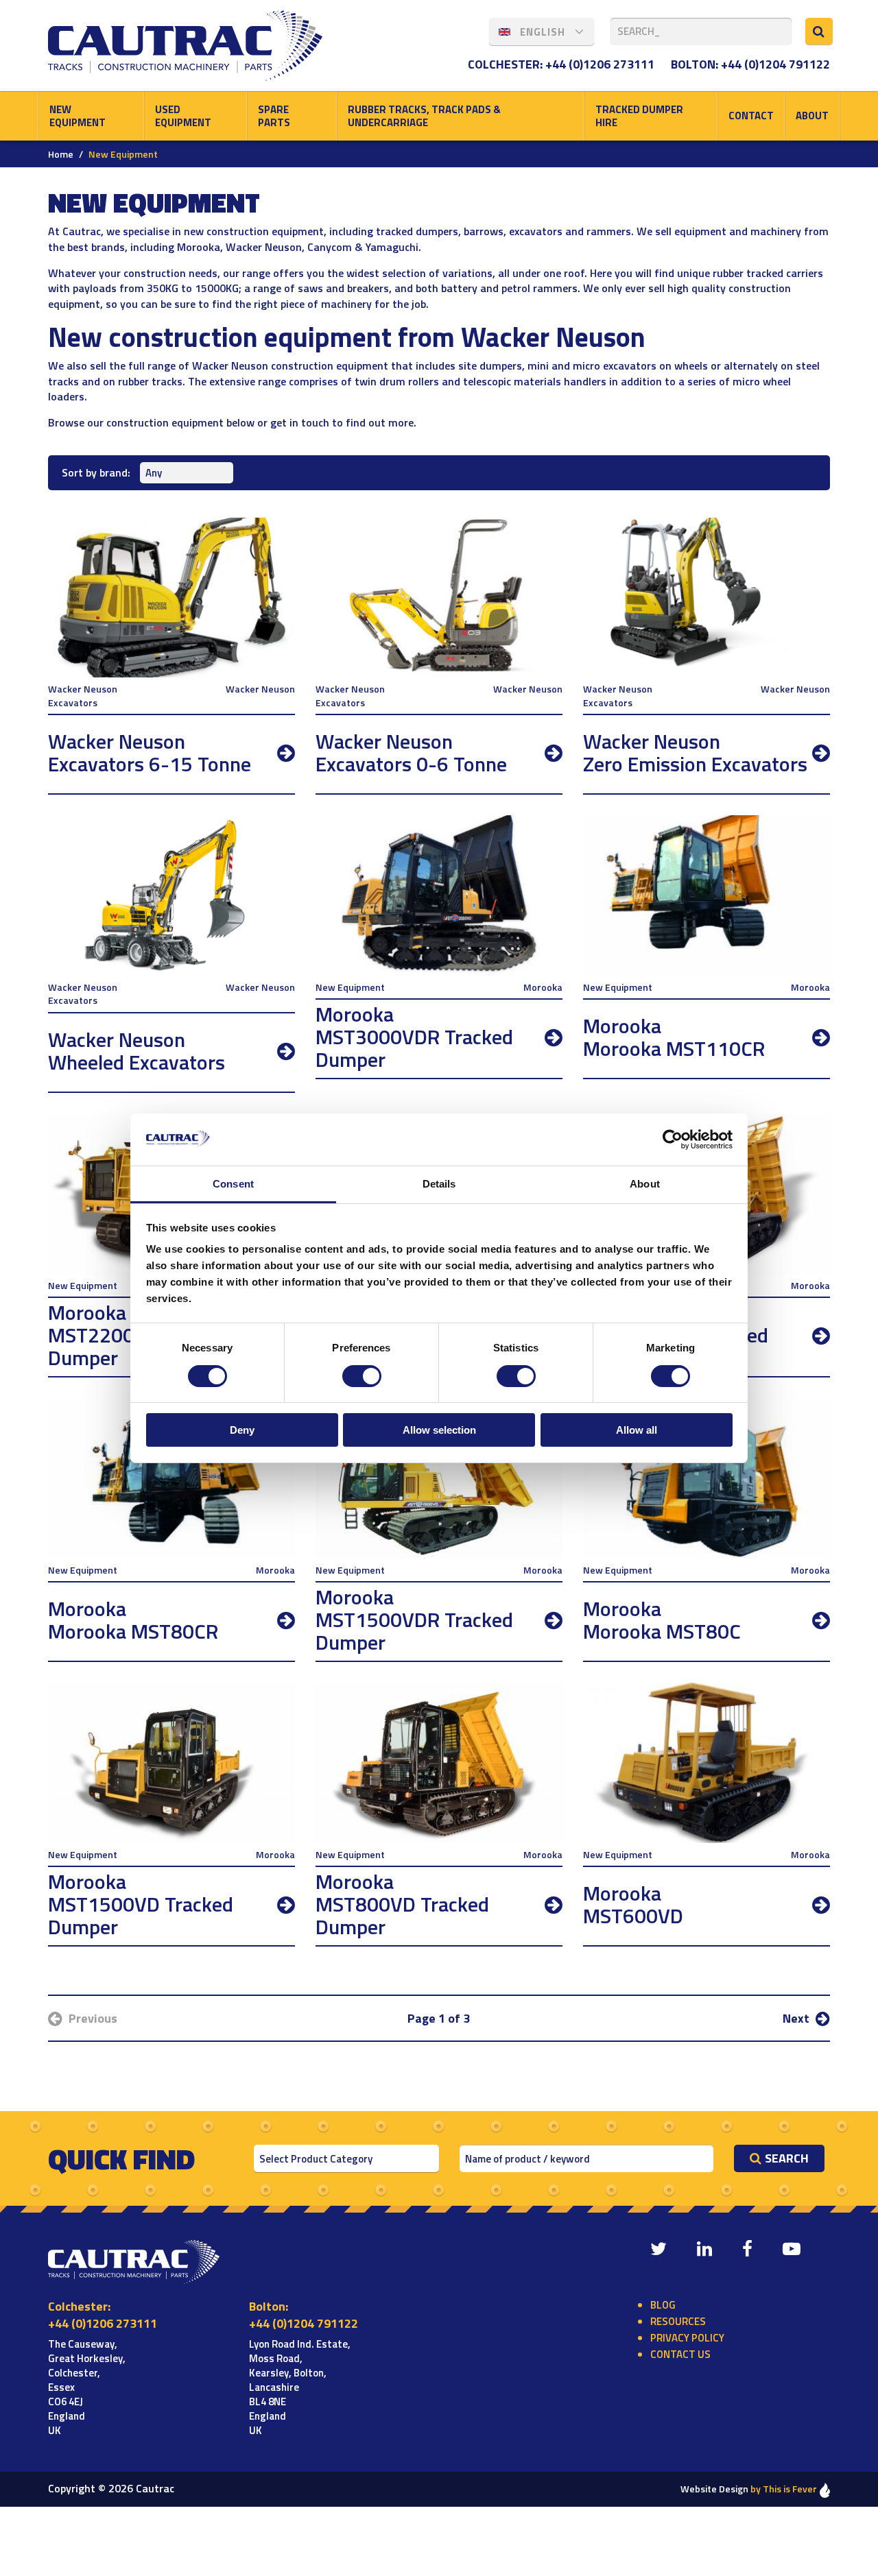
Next (797, 2018)
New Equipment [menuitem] (78, 116)
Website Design (749, 2489)
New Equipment (350, 987)
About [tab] (645, 1184)
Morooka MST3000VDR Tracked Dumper (414, 1037)
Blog (663, 2305)
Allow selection (439, 1430)
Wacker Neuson (260, 689)
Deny (242, 1430)
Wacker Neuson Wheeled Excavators (137, 1051)
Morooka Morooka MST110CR (674, 1037)
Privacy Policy (687, 2338)
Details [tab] (439, 1184)
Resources (678, 2321)
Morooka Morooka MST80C (662, 1620)
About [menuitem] (812, 116)
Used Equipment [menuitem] (183, 116)
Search (787, 2158)
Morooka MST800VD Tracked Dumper (402, 1904)
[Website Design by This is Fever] (825, 2489)
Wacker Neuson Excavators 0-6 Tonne (411, 753)
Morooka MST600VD (633, 1904)
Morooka (543, 987)
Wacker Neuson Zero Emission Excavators (695, 753)
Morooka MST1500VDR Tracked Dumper (414, 1620)
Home (61, 154)
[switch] (362, 1376)
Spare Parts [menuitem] (274, 116)
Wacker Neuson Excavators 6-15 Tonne (150, 753)
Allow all (637, 1430)
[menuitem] (542, 32)
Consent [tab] (233, 1184)
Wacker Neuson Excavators (83, 696)
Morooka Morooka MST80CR (133, 1620)
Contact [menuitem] (751, 116)
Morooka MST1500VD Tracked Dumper (141, 1904)
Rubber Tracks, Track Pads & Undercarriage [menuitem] (424, 116)
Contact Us (680, 2354)
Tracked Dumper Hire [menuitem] (639, 116)
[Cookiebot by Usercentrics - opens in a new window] (673, 1140)
